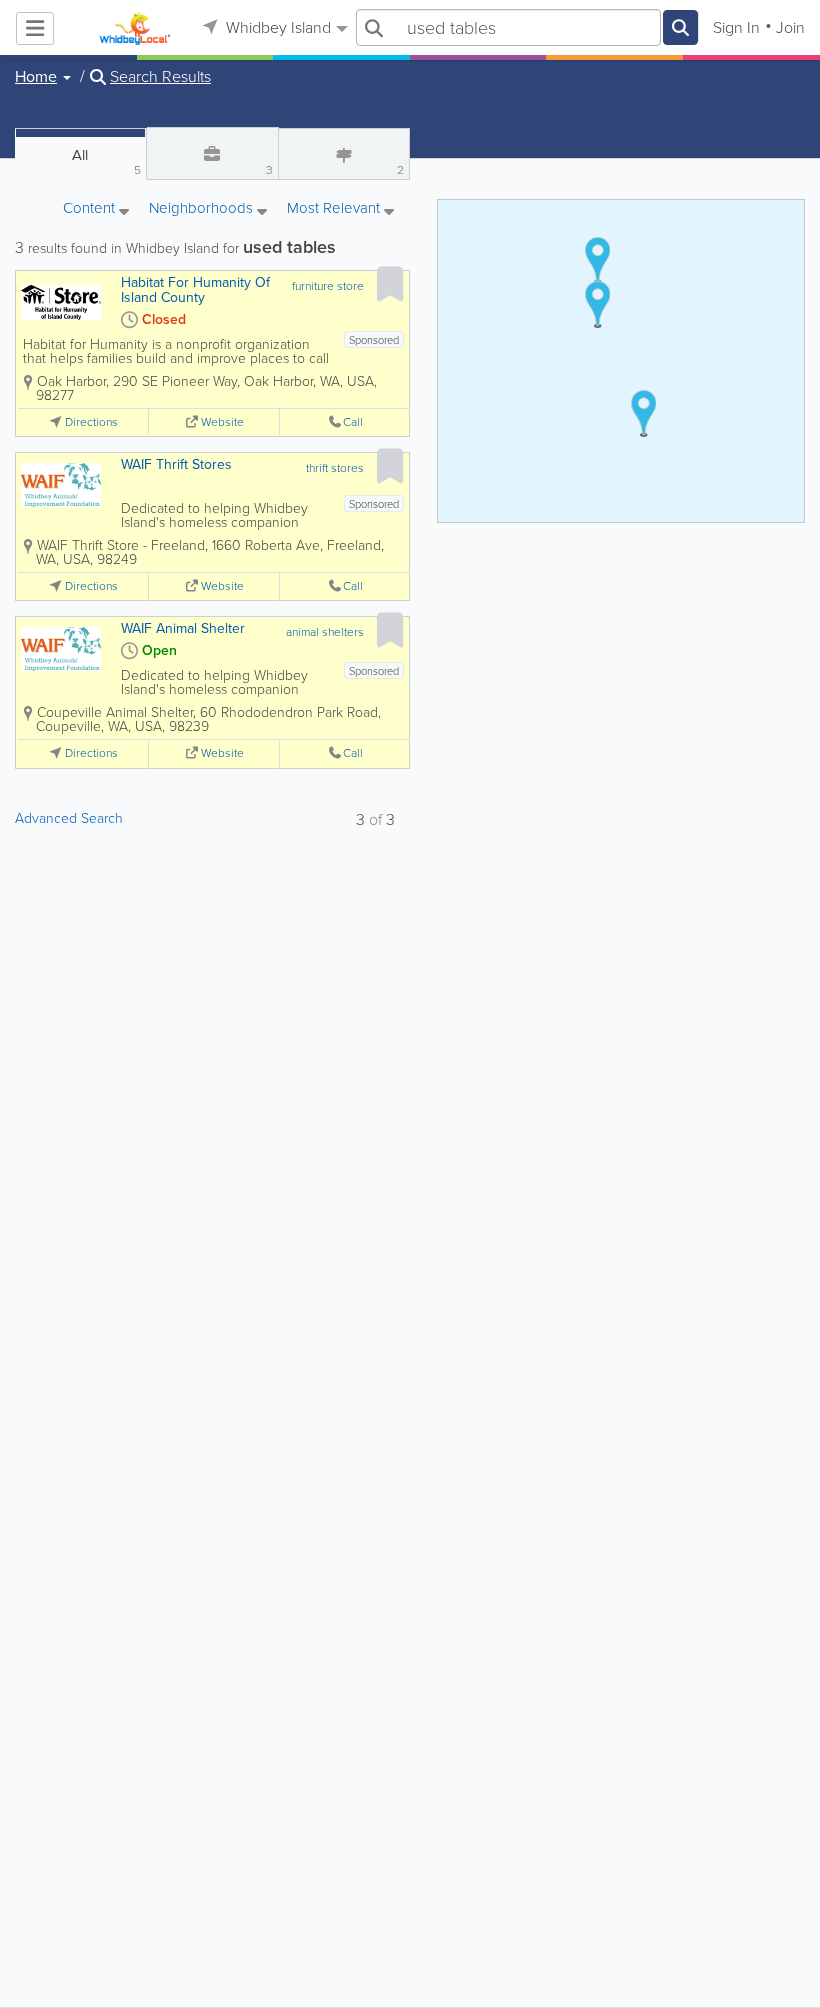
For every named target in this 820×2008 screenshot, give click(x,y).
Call (353, 422)
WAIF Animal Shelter (183, 628)
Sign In (736, 27)
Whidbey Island (276, 27)
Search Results (160, 77)
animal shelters (325, 632)
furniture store (328, 286)
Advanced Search (69, 818)
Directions (91, 422)
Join (790, 27)
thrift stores (335, 468)
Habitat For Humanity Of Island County (195, 290)
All (106, 161)
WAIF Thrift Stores (176, 464)
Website (222, 422)
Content (91, 209)
